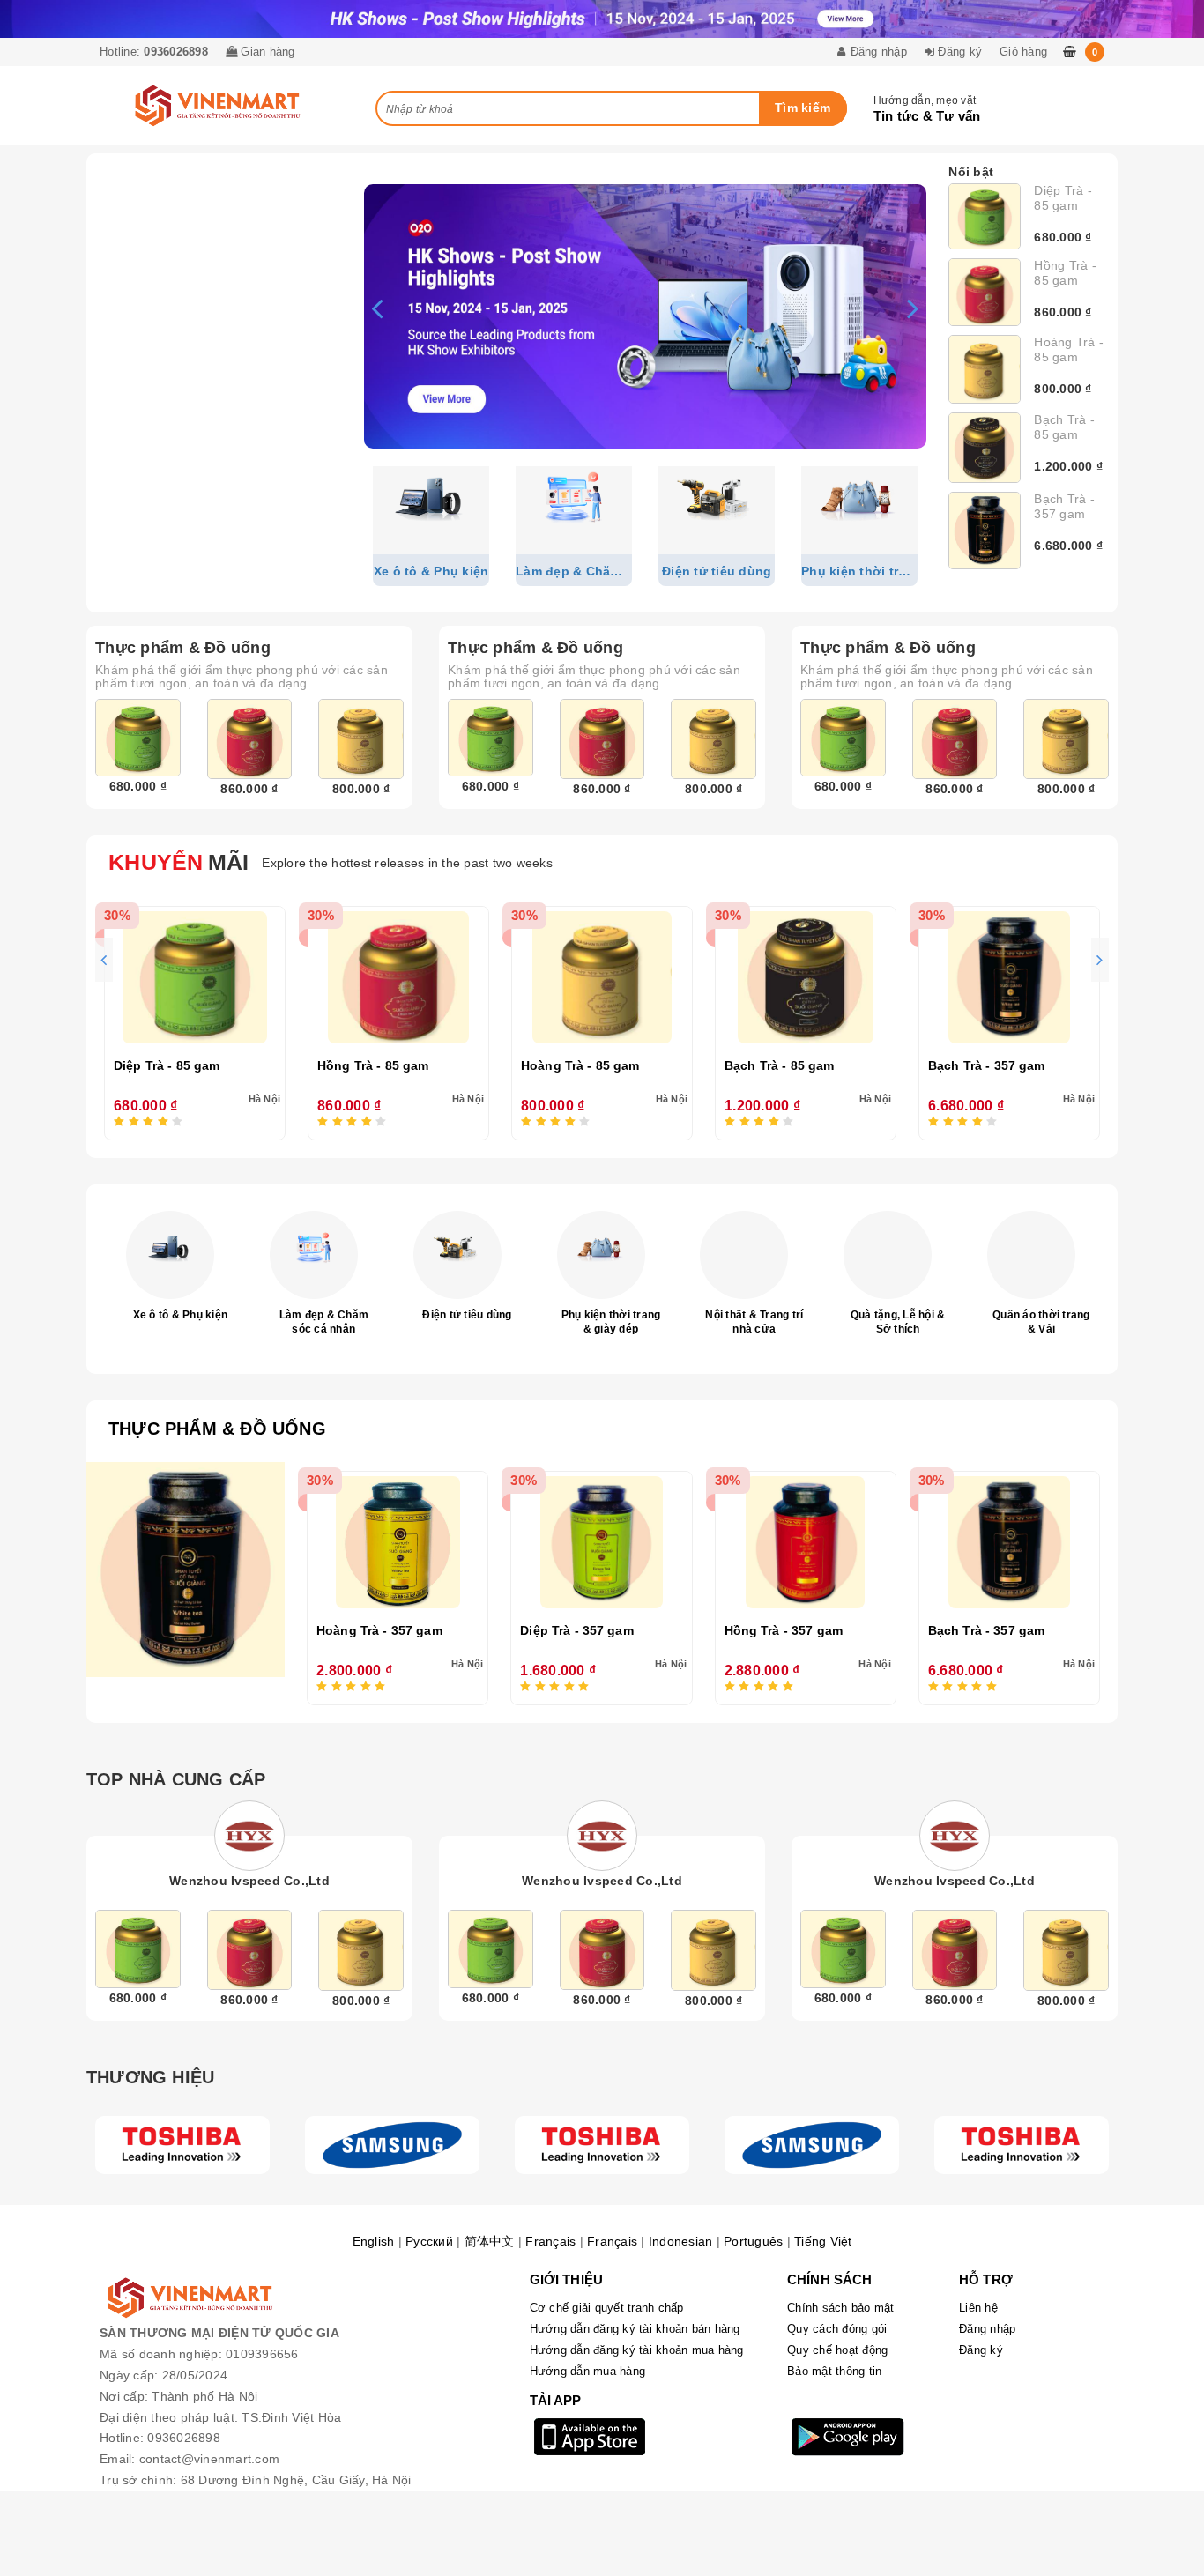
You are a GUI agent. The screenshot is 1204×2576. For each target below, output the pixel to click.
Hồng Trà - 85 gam (1065, 273)
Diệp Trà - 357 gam (577, 1630)
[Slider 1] (645, 316)
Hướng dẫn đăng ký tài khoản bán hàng (635, 2329)
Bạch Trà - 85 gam (1064, 427)
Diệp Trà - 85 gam (1063, 198)
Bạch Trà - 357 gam (1064, 506)
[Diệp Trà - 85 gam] (985, 216)
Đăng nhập (987, 2329)
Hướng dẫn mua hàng (588, 2371)
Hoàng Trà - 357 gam (379, 1630)
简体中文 (490, 2241)
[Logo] (182, 2145)
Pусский (429, 2241)
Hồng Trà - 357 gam (784, 1630)
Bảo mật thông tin (834, 2371)
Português (753, 2241)
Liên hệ (978, 2308)
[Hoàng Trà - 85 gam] (985, 369)
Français (550, 2241)
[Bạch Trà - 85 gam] (985, 447)
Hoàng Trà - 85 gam (1069, 349)
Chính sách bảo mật (841, 2308)
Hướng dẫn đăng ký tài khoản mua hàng (637, 2350)
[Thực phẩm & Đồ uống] (186, 1570)
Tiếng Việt (823, 2241)
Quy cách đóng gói (837, 2329)
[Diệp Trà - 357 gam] (601, 1542)
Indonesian (681, 2241)
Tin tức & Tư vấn (927, 116)
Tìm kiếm (803, 108)
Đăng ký (981, 2350)
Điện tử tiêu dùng (467, 1315)
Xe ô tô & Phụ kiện (181, 1315)
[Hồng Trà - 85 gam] (985, 292)
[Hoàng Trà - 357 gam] (398, 1542)
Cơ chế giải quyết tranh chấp (607, 2308)
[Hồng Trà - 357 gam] (806, 1542)
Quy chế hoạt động (837, 2350)
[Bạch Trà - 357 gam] (985, 531)
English (374, 2241)
